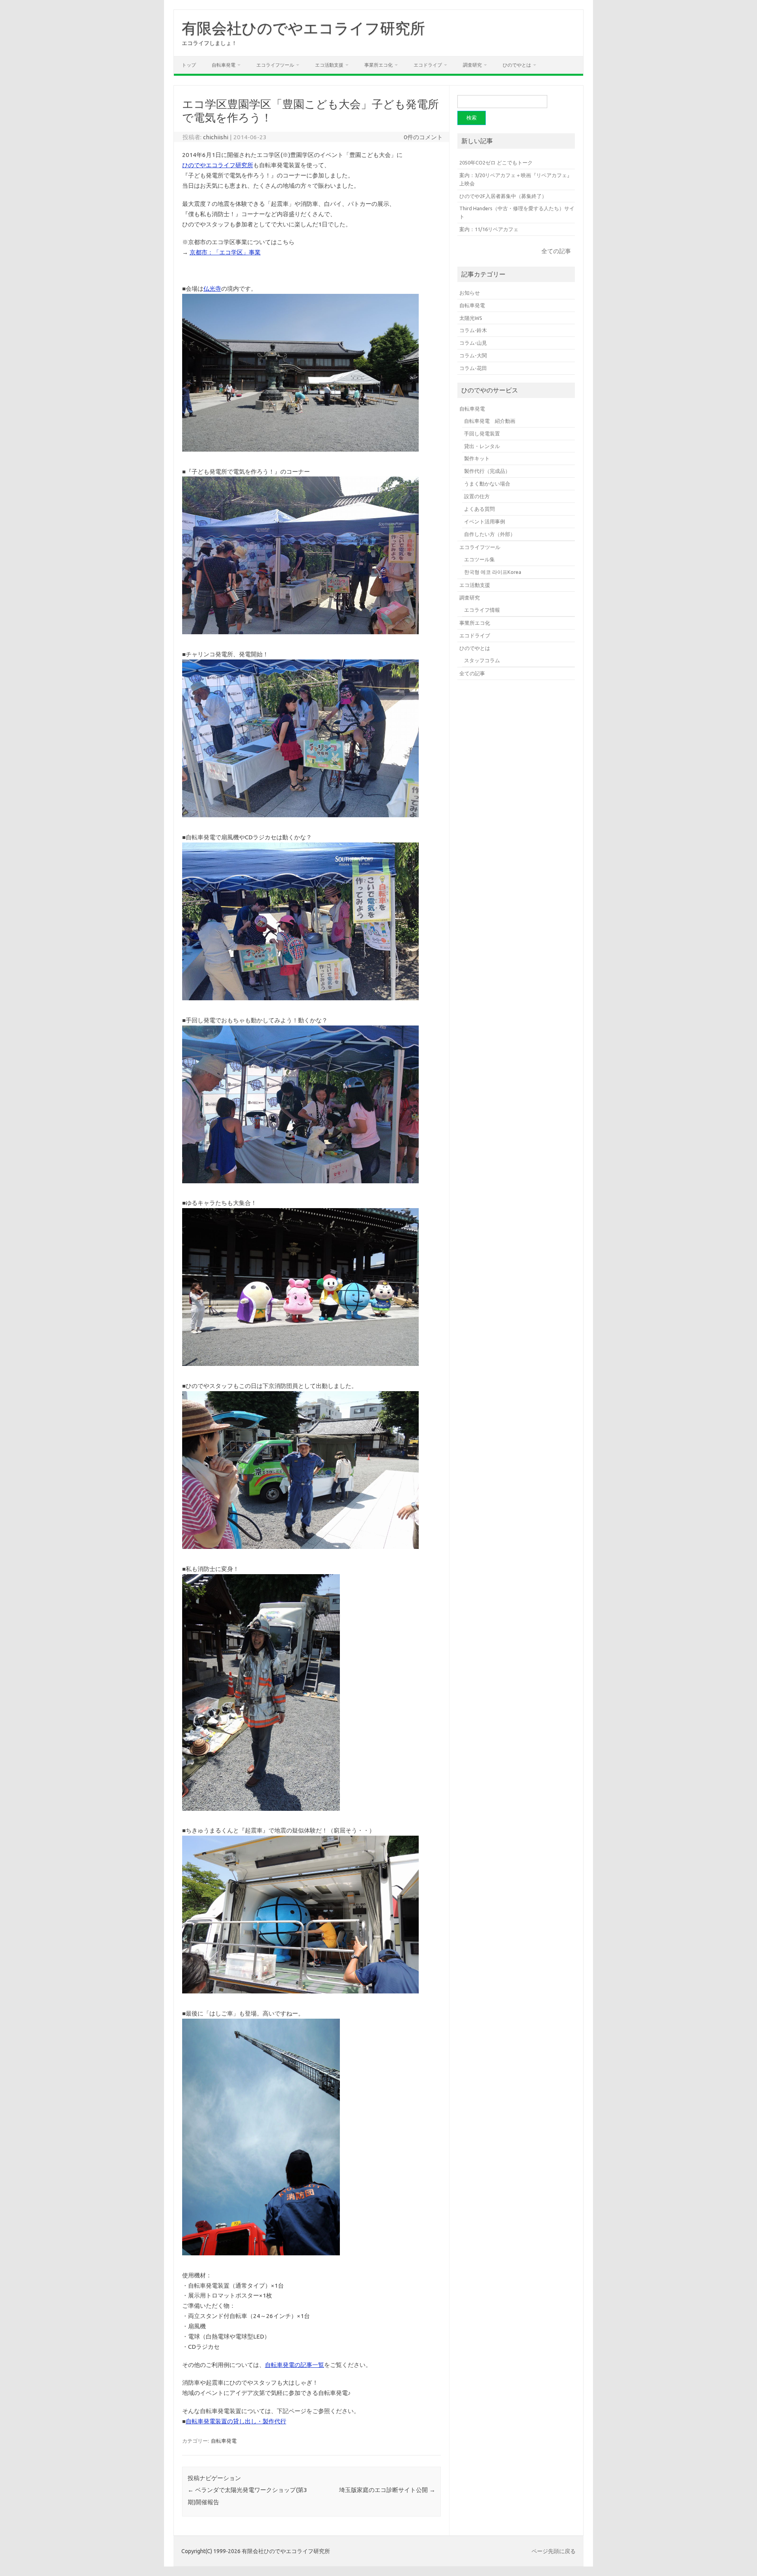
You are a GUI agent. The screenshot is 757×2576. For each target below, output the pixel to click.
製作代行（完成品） (487, 471)
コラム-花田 (473, 368)
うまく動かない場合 (487, 484)
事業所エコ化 (378, 65)
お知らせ (470, 293)
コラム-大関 (473, 355)
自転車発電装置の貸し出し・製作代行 (236, 2421)
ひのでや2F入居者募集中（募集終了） (503, 196)
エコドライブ (428, 65)
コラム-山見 (473, 343)
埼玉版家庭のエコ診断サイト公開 (387, 2490)
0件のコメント (423, 137)
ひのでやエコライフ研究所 (218, 165)
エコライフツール (275, 65)
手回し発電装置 (482, 433)
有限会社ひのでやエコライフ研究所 (303, 28)
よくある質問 (479, 509)
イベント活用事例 (485, 521)
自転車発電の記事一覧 (295, 2365)
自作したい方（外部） (490, 534)
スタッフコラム (482, 660)
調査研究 (472, 65)
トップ (189, 65)
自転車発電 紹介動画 (490, 421)
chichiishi (216, 137)
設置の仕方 (477, 496)
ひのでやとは (517, 65)
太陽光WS (471, 318)
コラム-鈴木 (473, 330)
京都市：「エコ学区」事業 (225, 252)
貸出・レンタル (482, 446)
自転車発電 (224, 65)
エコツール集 (479, 559)
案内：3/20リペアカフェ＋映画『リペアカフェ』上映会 (516, 179)
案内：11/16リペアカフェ (489, 229)
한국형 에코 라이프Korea (493, 572)
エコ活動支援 (329, 65)
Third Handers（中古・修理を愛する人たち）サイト (517, 212)
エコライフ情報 (482, 610)
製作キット (477, 458)
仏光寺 (212, 289)
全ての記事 (556, 251)
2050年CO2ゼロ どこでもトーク (496, 163)
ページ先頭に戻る (554, 2551)
